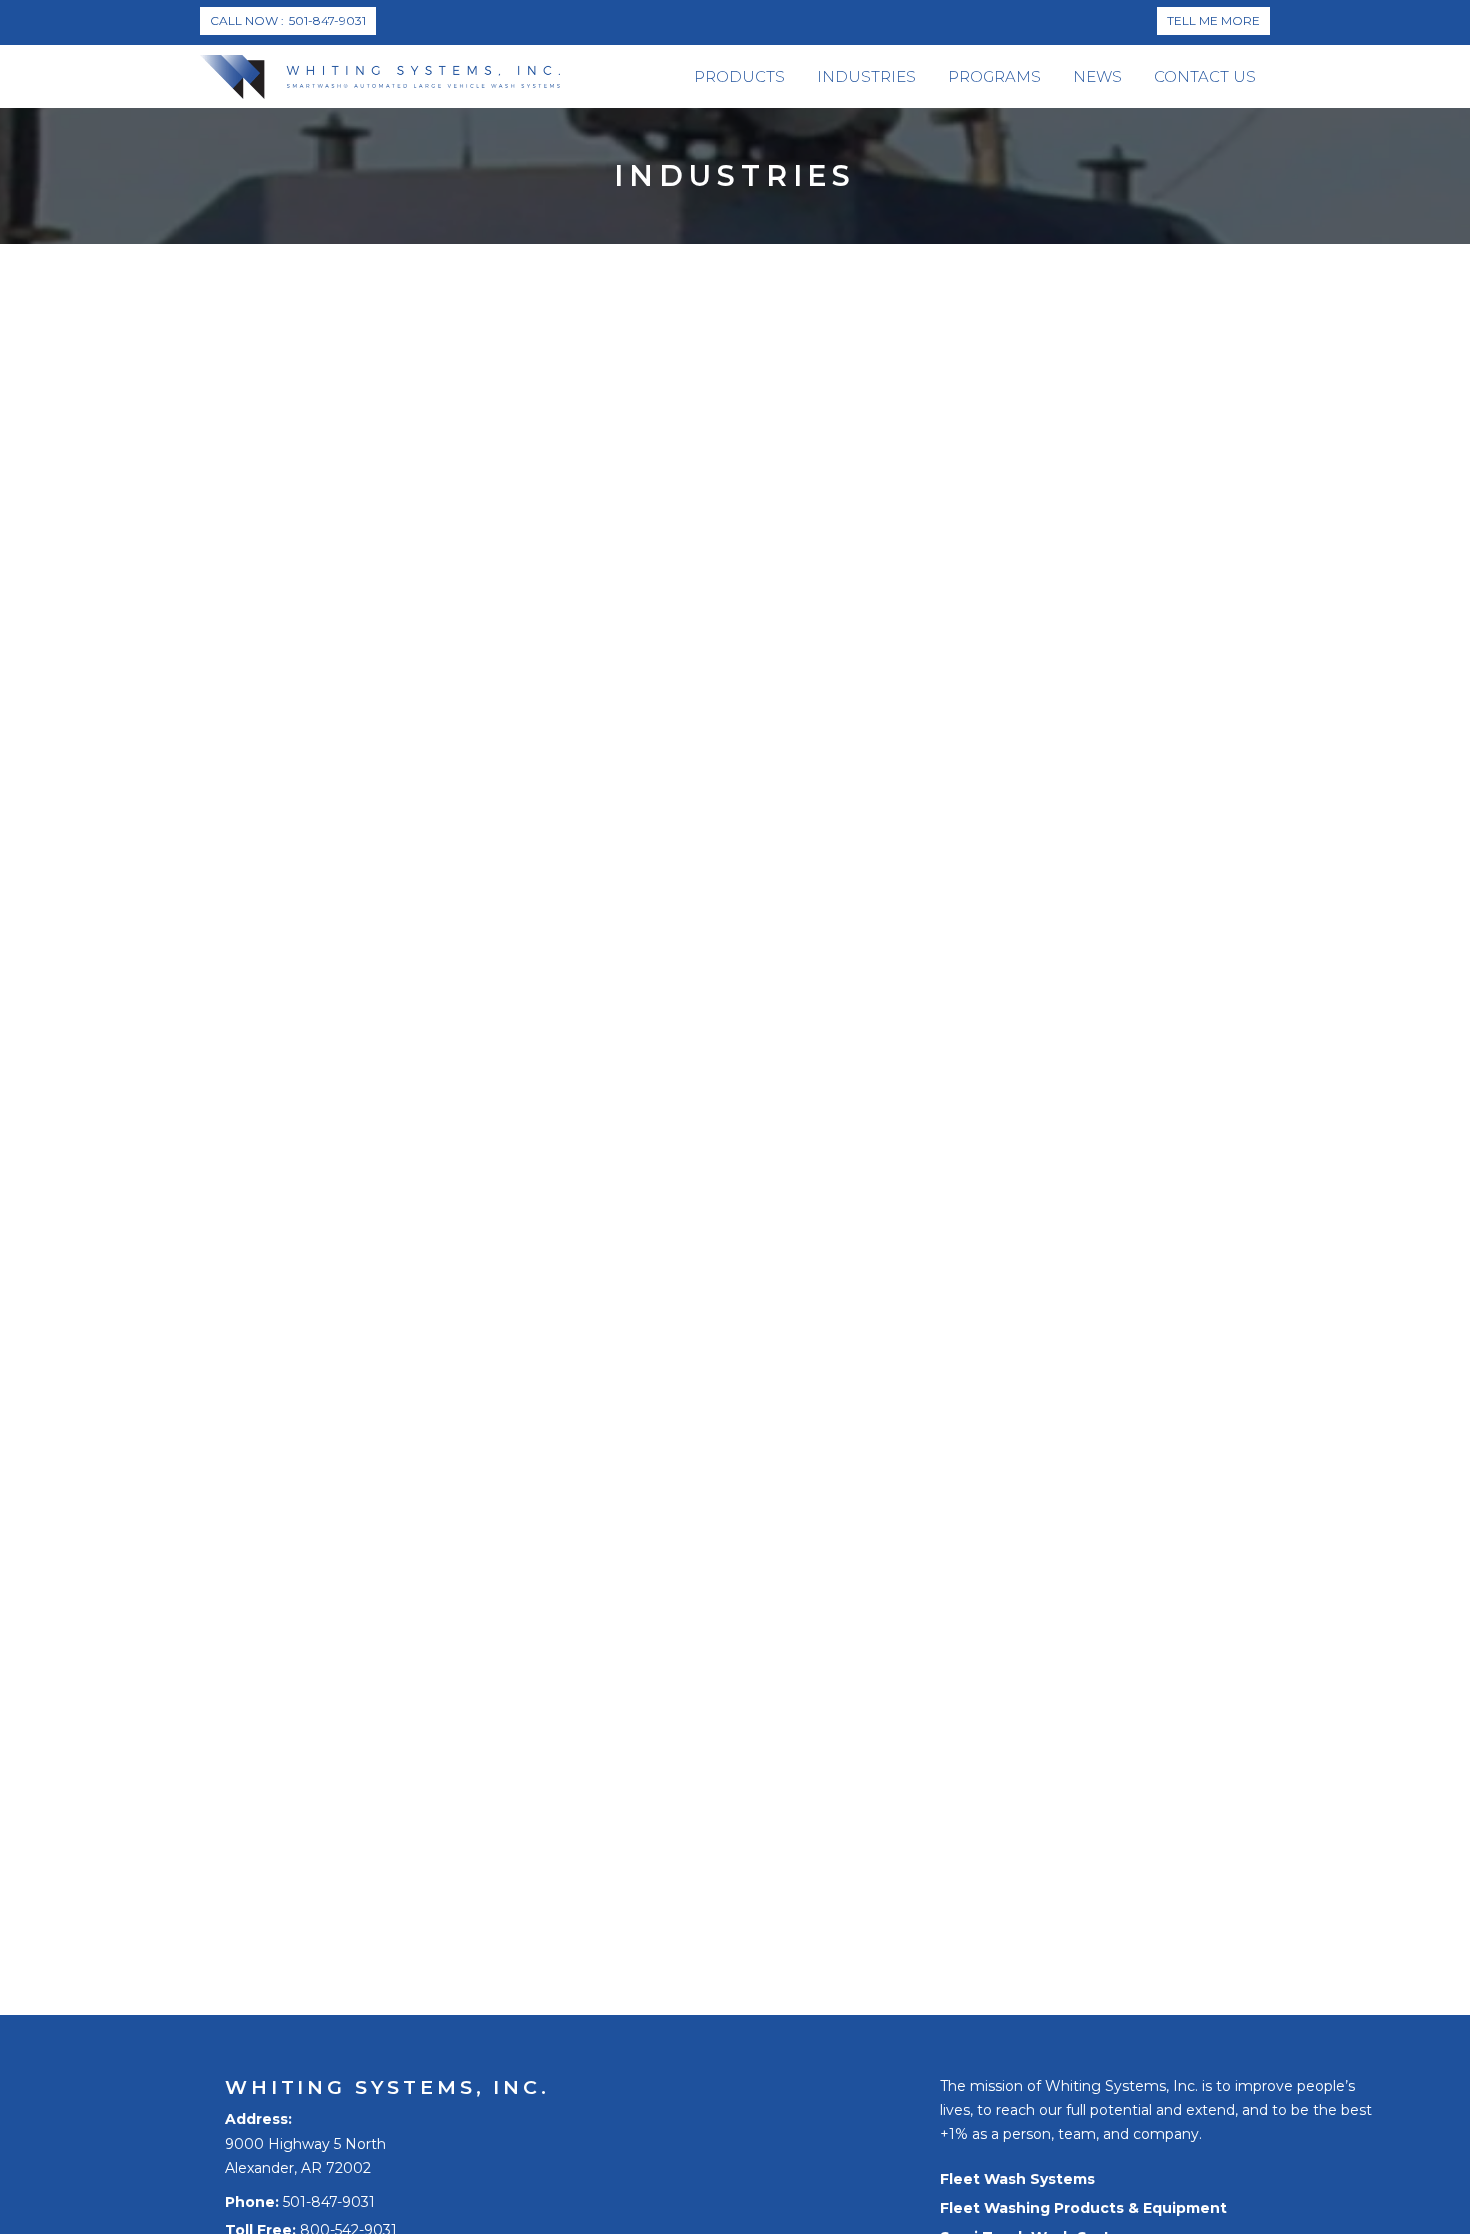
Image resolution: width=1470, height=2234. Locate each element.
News (1097, 76)
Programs (994, 76)
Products (739, 76)
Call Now (288, 20)
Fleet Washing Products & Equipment (1083, 2208)
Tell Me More (1213, 20)
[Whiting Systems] (380, 76)
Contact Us (1205, 76)
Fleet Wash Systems (1017, 2179)
